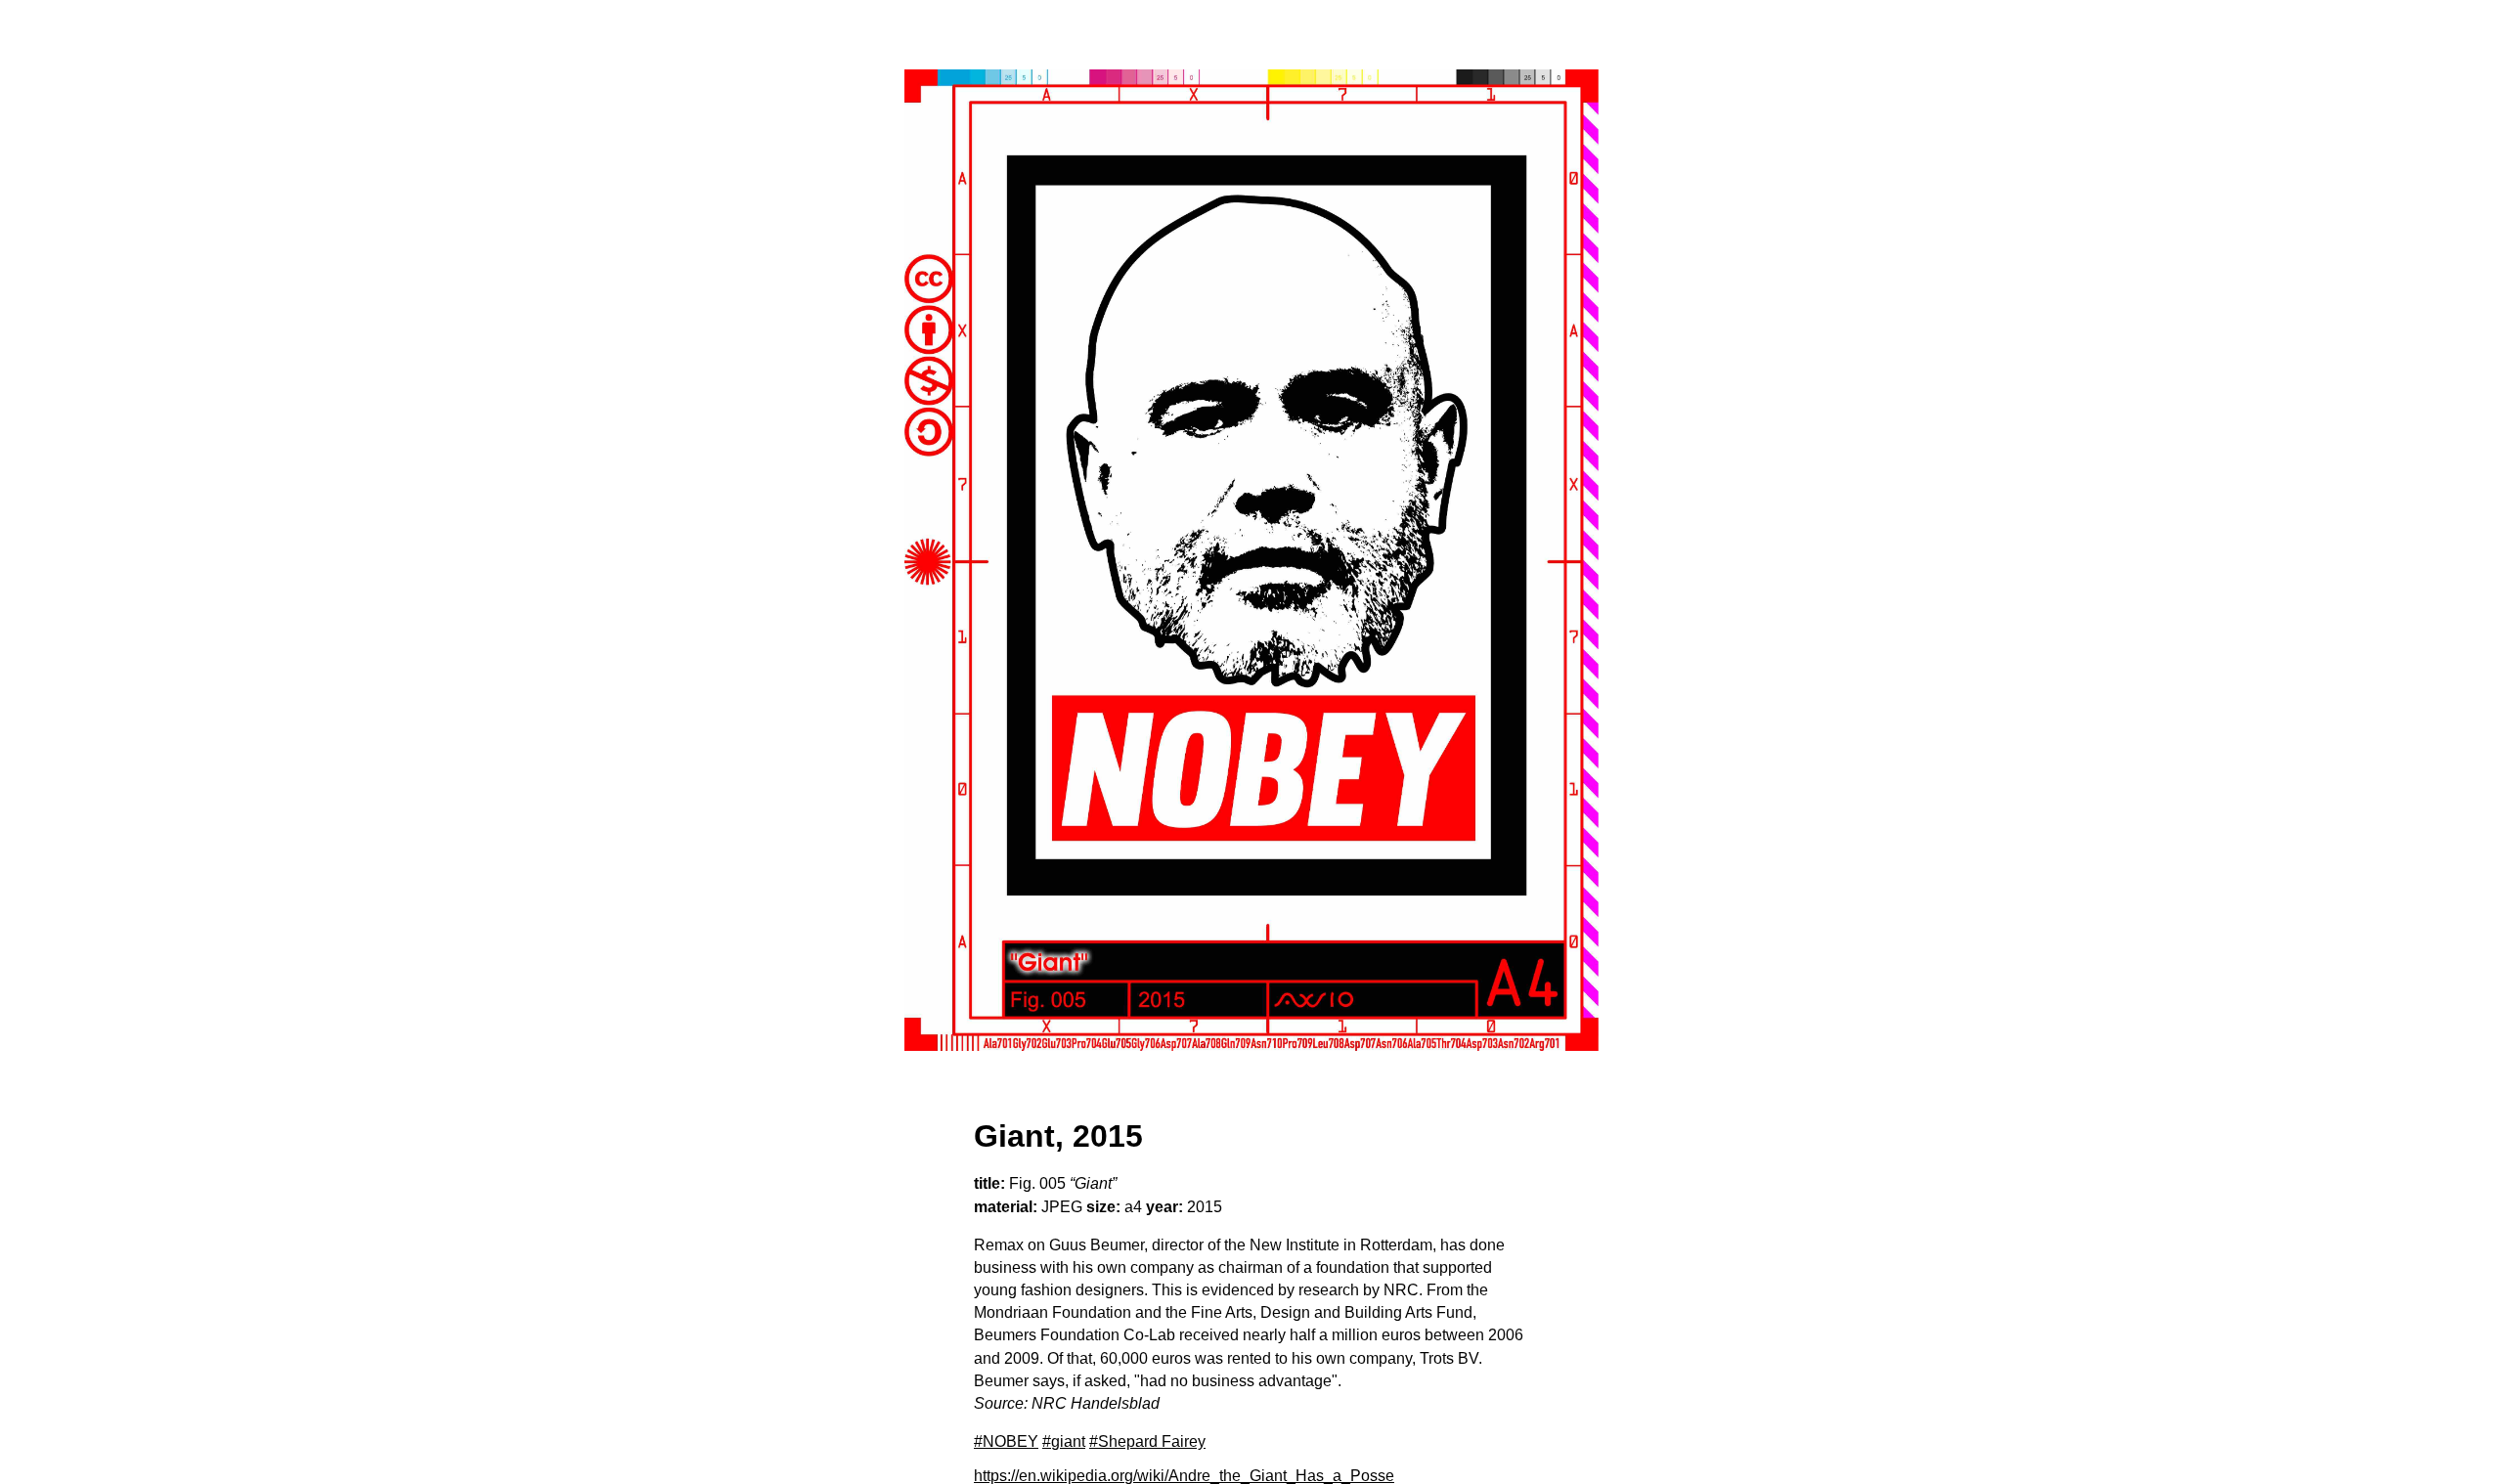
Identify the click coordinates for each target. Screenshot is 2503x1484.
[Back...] (1251, 560)
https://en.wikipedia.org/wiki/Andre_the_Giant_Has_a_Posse (1184, 1476)
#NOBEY (1006, 1441)
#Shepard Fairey (1147, 1441)
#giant (1064, 1441)
